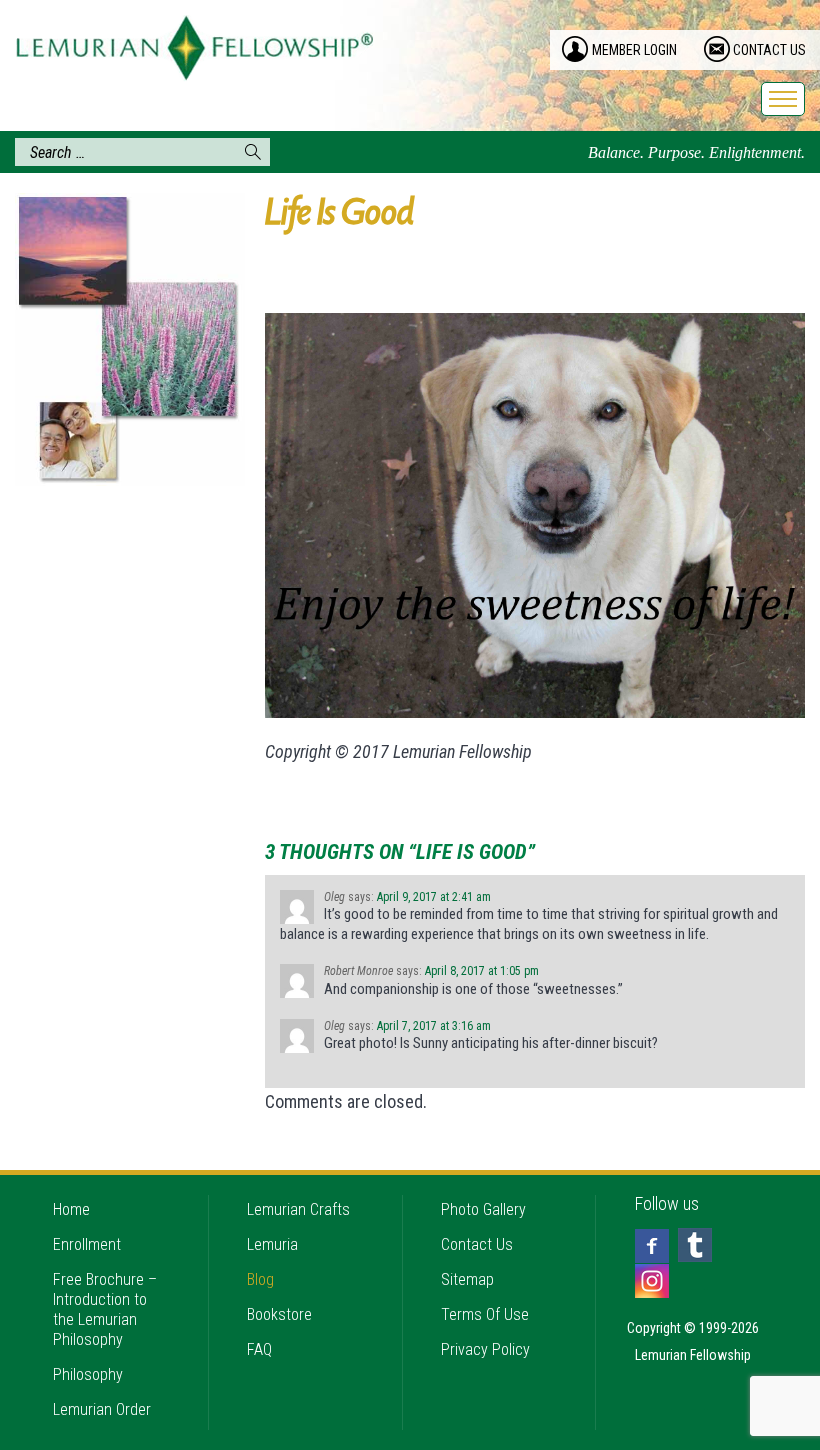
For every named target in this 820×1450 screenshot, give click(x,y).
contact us (769, 50)
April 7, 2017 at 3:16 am (434, 1026)
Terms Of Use (485, 1314)
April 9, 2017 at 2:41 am (434, 897)
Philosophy (88, 1374)
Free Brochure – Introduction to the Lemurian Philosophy (105, 1309)
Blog (260, 1279)
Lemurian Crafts (298, 1209)
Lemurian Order (102, 1409)
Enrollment (87, 1244)
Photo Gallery (483, 1209)
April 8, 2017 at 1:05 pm (482, 971)
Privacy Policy (485, 1349)
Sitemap (467, 1279)
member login (634, 50)
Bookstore (279, 1314)
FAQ (259, 1349)
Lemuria (272, 1244)
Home (71, 1209)
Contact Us (477, 1244)
